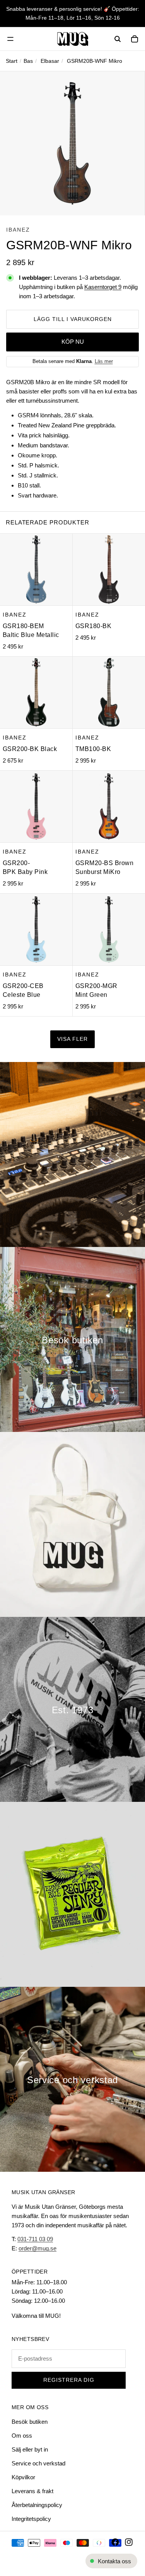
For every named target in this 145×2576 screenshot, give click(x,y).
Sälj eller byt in (30, 2449)
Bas (28, 61)
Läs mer (104, 361)
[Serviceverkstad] (72, 2079)
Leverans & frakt (32, 2491)
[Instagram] (129, 2542)
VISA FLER (72, 1039)
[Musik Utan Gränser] (72, 39)
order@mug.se (38, 2248)
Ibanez (18, 230)
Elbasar (50, 61)
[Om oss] (72, 1709)
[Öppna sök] (118, 39)
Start (12, 61)
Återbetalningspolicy (37, 2505)
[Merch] (72, 1524)
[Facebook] (115, 2542)
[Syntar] (72, 1154)
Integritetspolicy (31, 2519)
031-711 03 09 (35, 2239)
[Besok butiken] (72, 1339)
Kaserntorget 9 (103, 287)
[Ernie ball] (72, 1894)
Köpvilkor (23, 2477)
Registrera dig (69, 2380)
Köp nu (73, 342)
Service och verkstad (38, 2463)
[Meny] (10, 39)
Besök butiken (30, 2422)
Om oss (22, 2436)
